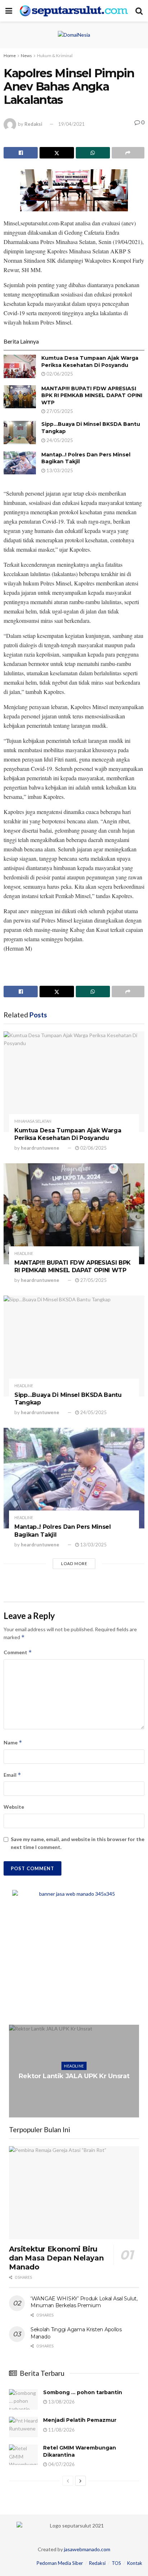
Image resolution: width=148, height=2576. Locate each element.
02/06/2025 (59, 374)
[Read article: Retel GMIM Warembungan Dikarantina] (23, 2455)
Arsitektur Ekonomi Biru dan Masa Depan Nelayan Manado (56, 2258)
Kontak (135, 2563)
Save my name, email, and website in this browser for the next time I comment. (78, 1843)
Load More (74, 1563)
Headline (24, 1253)
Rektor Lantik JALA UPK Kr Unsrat (74, 2076)
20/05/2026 (76, 2090)
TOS (116, 2563)
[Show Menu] (9, 11)
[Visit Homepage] (74, 11)
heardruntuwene (40, 1148)
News (26, 56)
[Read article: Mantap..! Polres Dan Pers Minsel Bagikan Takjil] (20, 463)
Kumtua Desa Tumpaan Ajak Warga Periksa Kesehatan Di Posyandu (90, 362)
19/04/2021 (71, 124)
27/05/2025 (59, 411)
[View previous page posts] (68, 2481)
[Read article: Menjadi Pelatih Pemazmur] (23, 2427)
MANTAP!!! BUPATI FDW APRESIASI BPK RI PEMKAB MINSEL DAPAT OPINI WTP (92, 395)
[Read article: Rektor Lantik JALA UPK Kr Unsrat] (74, 2071)
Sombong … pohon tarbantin (83, 2392)
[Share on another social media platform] (128, 153)
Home (10, 56)
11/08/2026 (61, 2430)
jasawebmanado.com (87, 2549)
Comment (18, 1652)
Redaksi (33, 124)
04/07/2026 (61, 2464)
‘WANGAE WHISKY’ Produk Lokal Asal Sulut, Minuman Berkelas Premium (84, 2302)
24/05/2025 (59, 440)
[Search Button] (139, 11)
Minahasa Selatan (33, 1121)
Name (13, 1742)
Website (14, 1807)
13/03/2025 (59, 470)
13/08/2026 (61, 2402)
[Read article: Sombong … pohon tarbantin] (23, 2399)
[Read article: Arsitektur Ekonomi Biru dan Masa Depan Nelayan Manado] (74, 2193)
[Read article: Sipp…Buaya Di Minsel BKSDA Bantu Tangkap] (20, 432)
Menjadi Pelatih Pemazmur (80, 2420)
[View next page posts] (80, 2481)
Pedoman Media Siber (60, 2563)
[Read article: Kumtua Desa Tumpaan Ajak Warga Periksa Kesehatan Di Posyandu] (20, 366)
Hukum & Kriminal (55, 56)
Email (12, 1775)
